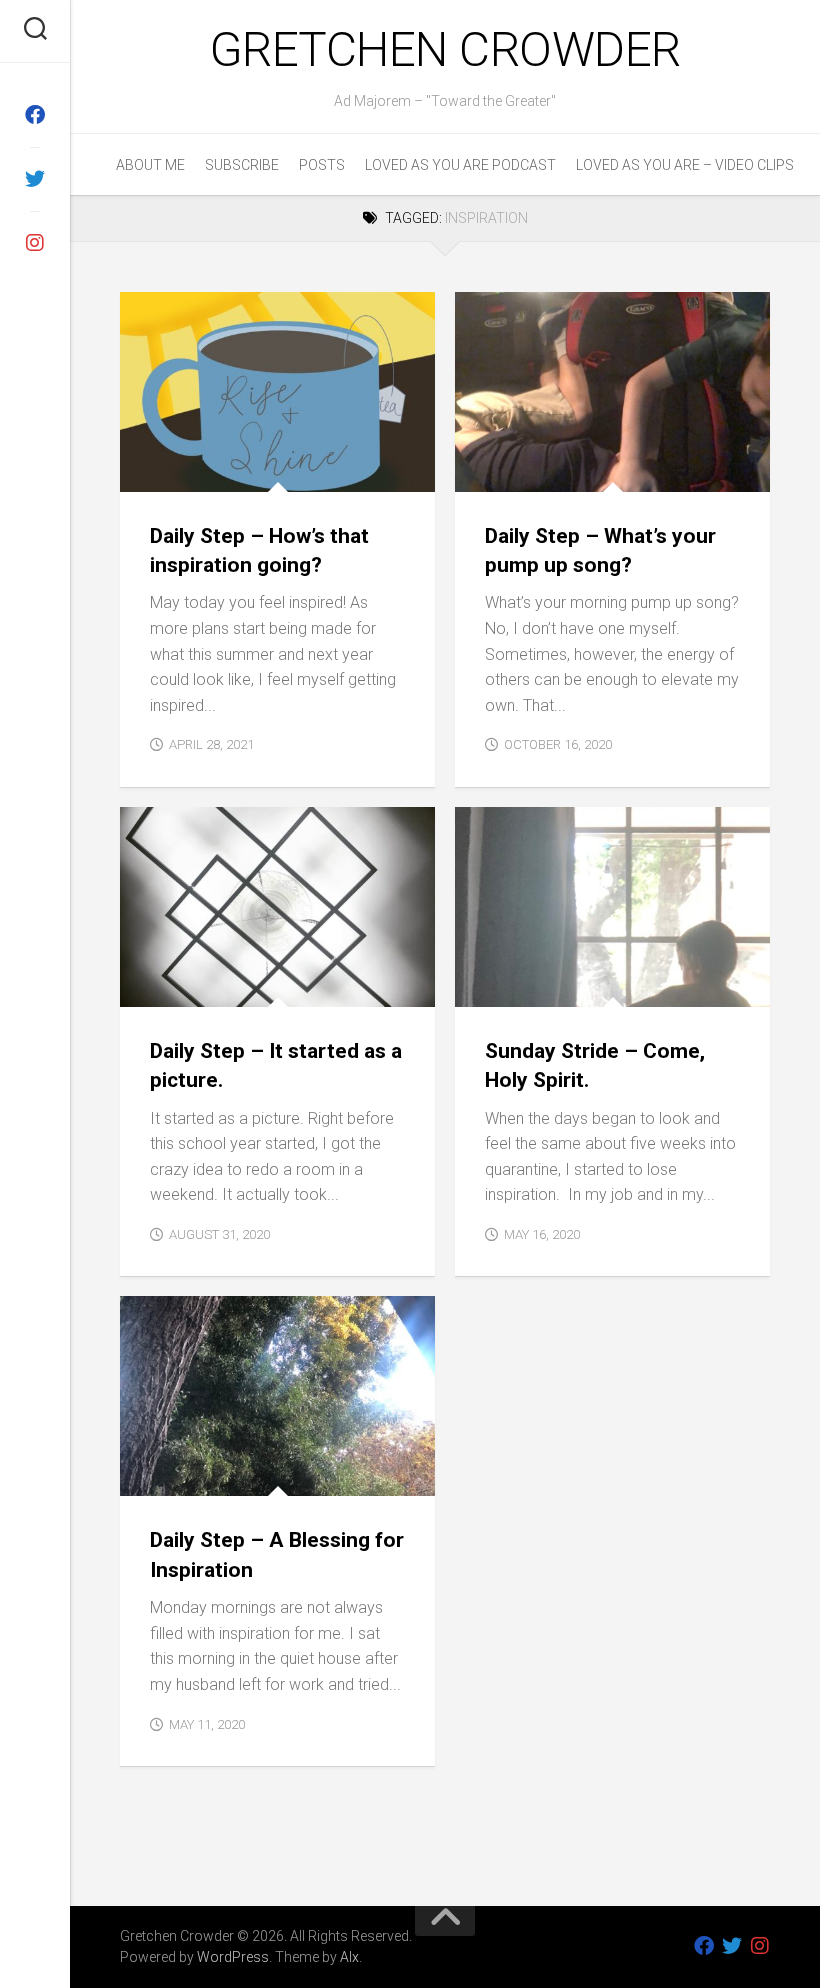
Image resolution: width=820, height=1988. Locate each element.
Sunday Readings (584, 984)
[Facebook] (35, 115)
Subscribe (242, 165)
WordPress (233, 1957)
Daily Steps (175, 469)
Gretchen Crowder (445, 49)
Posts (322, 165)
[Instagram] (35, 243)
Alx (349, 1957)
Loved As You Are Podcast (460, 165)
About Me (150, 165)
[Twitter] (35, 179)
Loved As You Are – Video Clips (685, 165)
